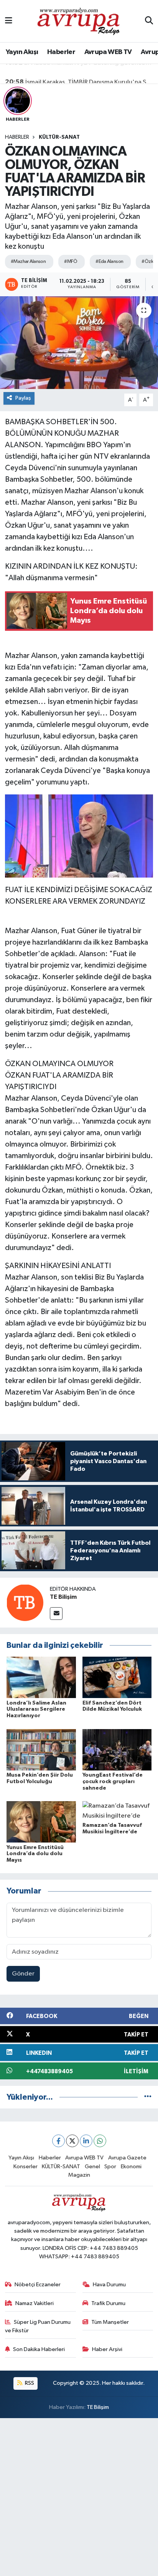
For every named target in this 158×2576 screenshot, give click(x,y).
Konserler (26, 2167)
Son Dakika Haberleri (39, 2349)
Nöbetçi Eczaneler (38, 2285)
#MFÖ (71, 262)
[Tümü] (148, 2097)
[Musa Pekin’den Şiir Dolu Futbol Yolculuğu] (41, 1750)
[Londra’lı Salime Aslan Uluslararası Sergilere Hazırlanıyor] (41, 1677)
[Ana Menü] (9, 21)
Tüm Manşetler (110, 2322)
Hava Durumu (109, 2285)
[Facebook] (58, 2141)
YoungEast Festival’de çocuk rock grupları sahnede (113, 1782)
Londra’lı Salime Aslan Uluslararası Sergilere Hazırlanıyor (36, 1710)
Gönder (23, 1974)
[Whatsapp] (100, 2141)
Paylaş (23, 398)
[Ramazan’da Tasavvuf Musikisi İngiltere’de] (117, 1811)
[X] (72, 2141)
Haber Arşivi (107, 2349)
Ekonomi (131, 2167)
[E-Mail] (56, 1614)
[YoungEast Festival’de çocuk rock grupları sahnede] (117, 1750)
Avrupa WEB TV (108, 52)
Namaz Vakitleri (35, 2303)
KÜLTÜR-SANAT (59, 137)
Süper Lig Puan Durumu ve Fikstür (38, 2326)
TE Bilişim (63, 1597)
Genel (92, 2167)
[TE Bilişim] (25, 1602)
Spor (110, 2167)
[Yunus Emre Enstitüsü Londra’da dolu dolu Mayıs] (41, 1822)
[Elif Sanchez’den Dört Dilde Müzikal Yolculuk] (117, 1677)
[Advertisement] (79, 2497)
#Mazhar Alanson (28, 262)
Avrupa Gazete (127, 2158)
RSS (29, 2383)
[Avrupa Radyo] (79, 21)
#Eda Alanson (109, 262)
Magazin (79, 2175)
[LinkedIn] (86, 2141)
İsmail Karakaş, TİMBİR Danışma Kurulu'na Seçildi (79, 74)
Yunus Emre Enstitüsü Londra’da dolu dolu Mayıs (35, 1854)
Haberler (61, 52)
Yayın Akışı (22, 52)
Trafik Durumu (108, 2303)
